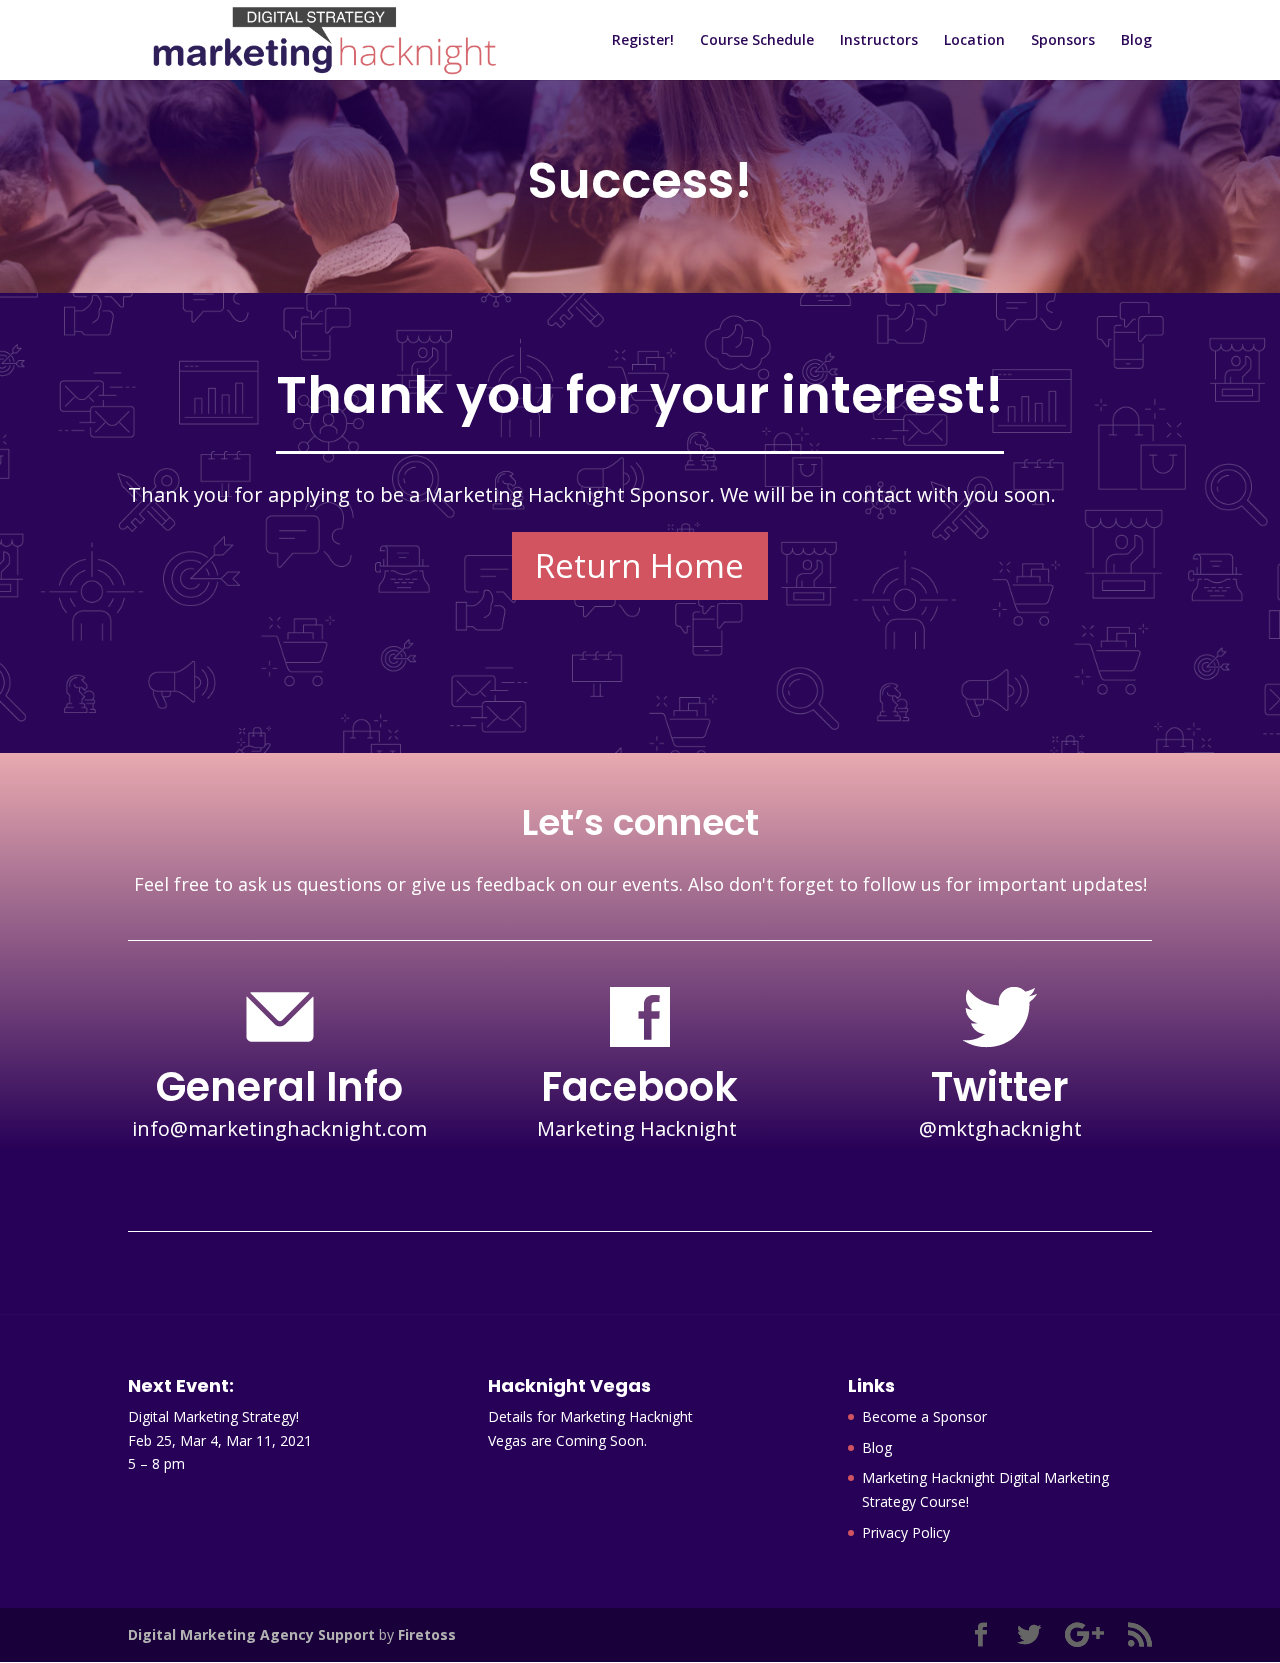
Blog (1136, 41)
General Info (279, 1087)
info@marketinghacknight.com (279, 1128)
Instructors (879, 41)
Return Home (639, 565)
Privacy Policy (906, 1532)
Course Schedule (757, 41)
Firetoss (427, 1634)
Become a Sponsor (924, 1416)
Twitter (1000, 1087)
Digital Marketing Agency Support (251, 1634)
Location (974, 41)
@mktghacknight (1000, 1128)
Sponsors (1063, 41)
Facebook (639, 1087)
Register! (643, 41)
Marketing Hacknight (639, 1128)
